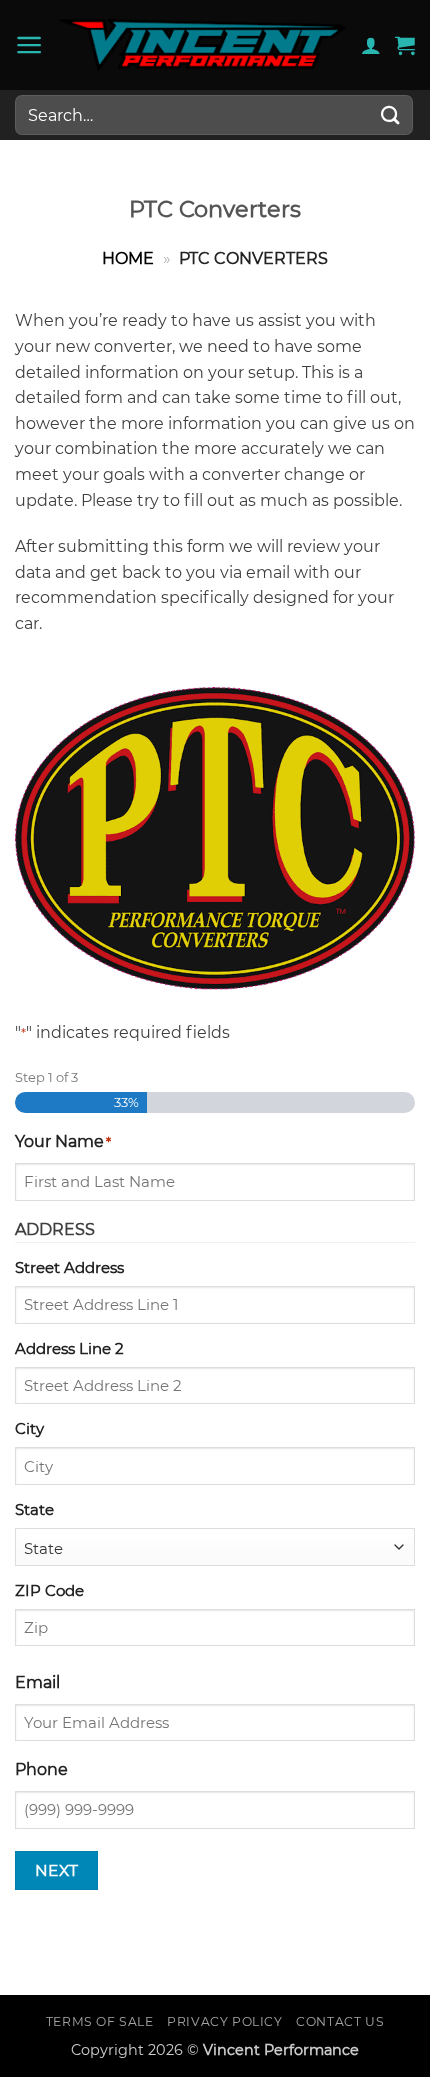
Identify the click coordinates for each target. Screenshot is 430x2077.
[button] (29, 45)
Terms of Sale (100, 2021)
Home (128, 258)
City (29, 1428)
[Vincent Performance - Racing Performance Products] (202, 45)
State (34, 1509)
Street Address (69, 1267)
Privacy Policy (225, 2021)
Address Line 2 (69, 1348)
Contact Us (340, 2021)
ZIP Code (49, 1590)
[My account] (371, 45)
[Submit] (391, 114)
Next (57, 1870)
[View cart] (405, 45)
